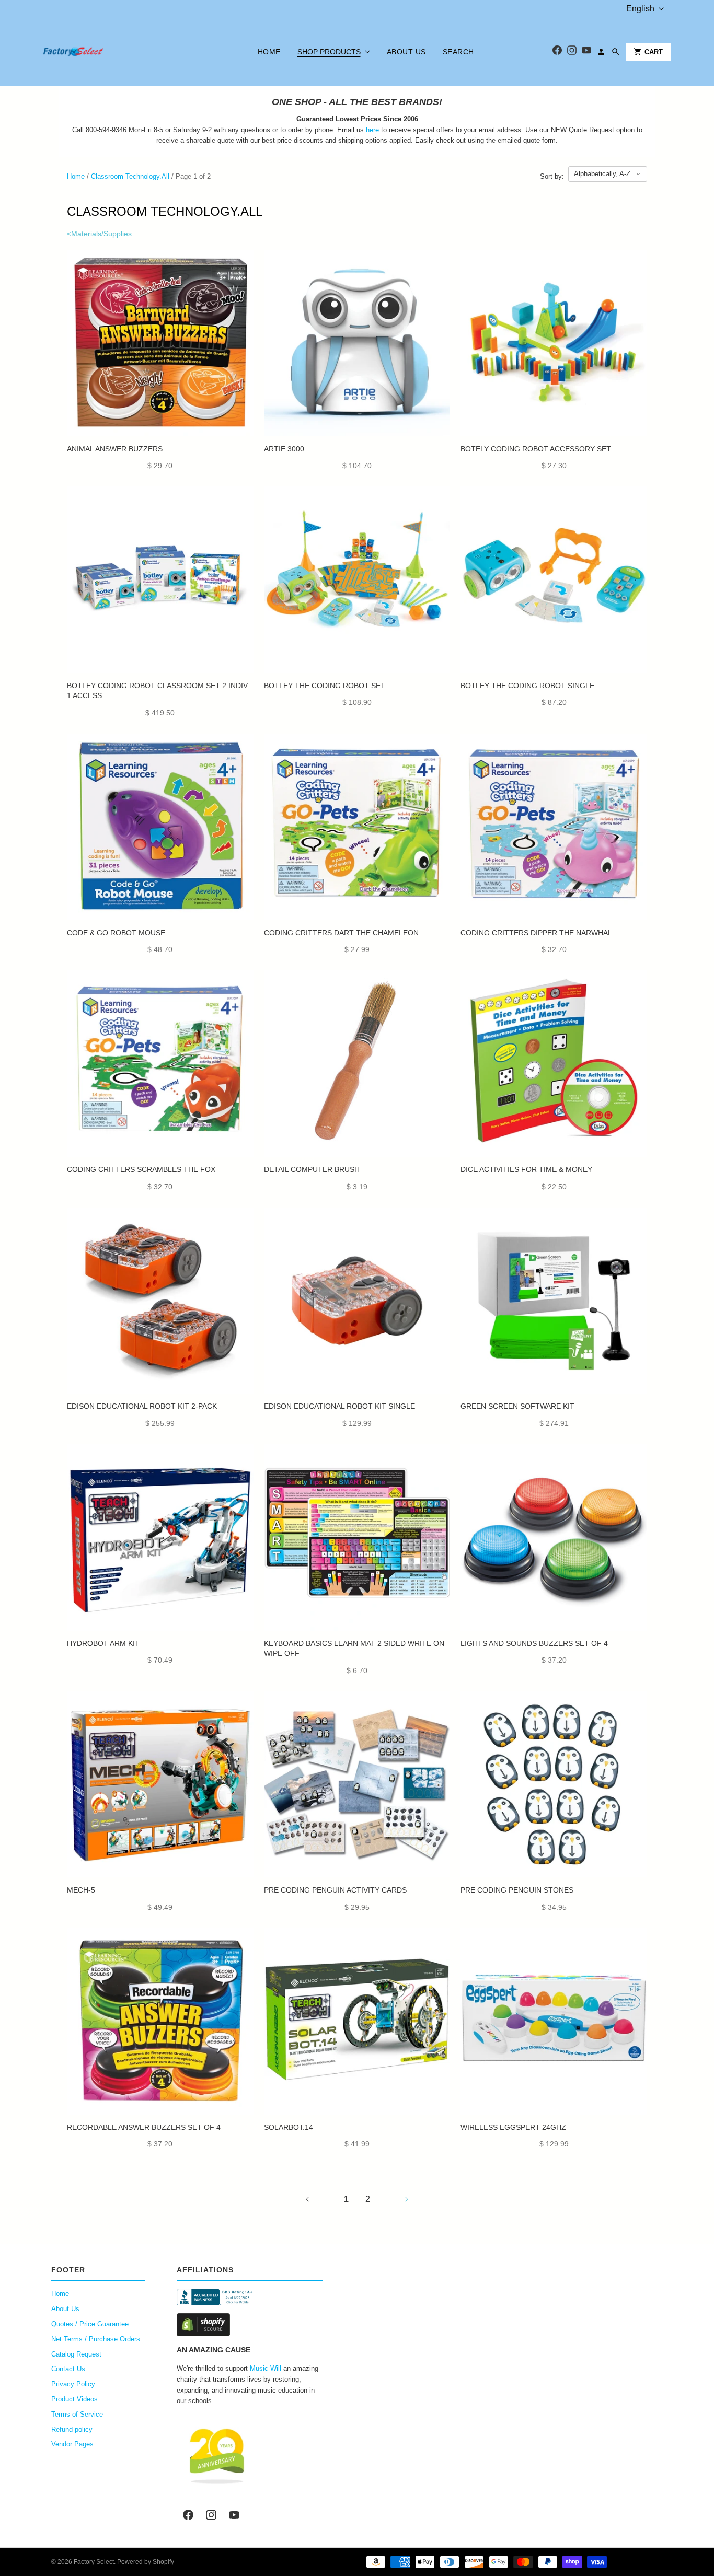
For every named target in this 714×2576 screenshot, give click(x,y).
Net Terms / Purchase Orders (96, 2339)
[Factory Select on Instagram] (211, 2515)
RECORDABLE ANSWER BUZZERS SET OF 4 (144, 2127)
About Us (406, 52)
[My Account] (601, 52)
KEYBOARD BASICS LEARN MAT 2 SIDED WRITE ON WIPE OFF (354, 1649)
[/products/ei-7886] (554, 2021)
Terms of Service (77, 2414)
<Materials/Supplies (99, 234)
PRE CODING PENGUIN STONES (517, 1890)
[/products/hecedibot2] (160, 1301)
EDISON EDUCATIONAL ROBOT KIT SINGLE (339, 1406)
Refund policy (72, 2429)
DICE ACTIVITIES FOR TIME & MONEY (526, 1169)
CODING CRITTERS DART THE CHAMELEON (341, 933)
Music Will (266, 2368)
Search (458, 52)
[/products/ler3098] (357, 827)
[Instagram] (572, 52)
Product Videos (74, 2399)
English (640, 9)
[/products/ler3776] (554, 1538)
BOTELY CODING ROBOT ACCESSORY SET (536, 449)
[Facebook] (557, 52)
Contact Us (68, 2369)
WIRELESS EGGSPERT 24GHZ (513, 2127)
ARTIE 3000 (284, 449)
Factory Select (94, 2562)
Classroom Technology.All (130, 176)
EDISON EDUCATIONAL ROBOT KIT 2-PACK (142, 1406)
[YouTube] (586, 52)
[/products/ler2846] (160, 580)
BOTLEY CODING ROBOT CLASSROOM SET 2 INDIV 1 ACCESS (157, 691)
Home (269, 52)
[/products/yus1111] (357, 1785)
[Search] (616, 52)
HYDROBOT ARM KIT (103, 1643)
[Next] (407, 2199)
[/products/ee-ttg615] (357, 2021)
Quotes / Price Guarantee (90, 2324)
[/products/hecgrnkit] (554, 1301)
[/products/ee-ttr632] (160, 1538)
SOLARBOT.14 (289, 2127)
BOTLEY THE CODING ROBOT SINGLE (527, 686)
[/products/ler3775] (160, 343)
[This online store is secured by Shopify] (250, 2325)
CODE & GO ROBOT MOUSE (116, 933)
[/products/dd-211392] (554, 1064)
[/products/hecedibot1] (357, 1301)
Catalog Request (76, 2354)
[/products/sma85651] (357, 1064)
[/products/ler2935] (357, 580)
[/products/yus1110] (554, 1785)
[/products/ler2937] (554, 343)
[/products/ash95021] (357, 1538)
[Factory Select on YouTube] (234, 2515)
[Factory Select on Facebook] (188, 2515)
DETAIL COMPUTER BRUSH (312, 1169)
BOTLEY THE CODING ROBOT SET (325, 686)
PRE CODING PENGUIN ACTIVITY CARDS (335, 1890)
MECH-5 (81, 1890)
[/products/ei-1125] (357, 343)
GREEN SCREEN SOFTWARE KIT (517, 1406)
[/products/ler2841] (160, 827)
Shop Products (329, 52)
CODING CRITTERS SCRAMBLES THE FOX (141, 1169)
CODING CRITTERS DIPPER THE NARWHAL (536, 933)
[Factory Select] (105, 52)
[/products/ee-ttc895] (160, 1785)
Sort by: (552, 176)
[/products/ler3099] (554, 827)
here (372, 130)
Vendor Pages (72, 2444)
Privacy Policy (73, 2384)
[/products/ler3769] (160, 2021)
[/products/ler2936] (554, 580)
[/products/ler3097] (160, 1064)
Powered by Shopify (146, 2562)
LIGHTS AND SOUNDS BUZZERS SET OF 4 (534, 1643)
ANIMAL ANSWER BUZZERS (115, 449)
